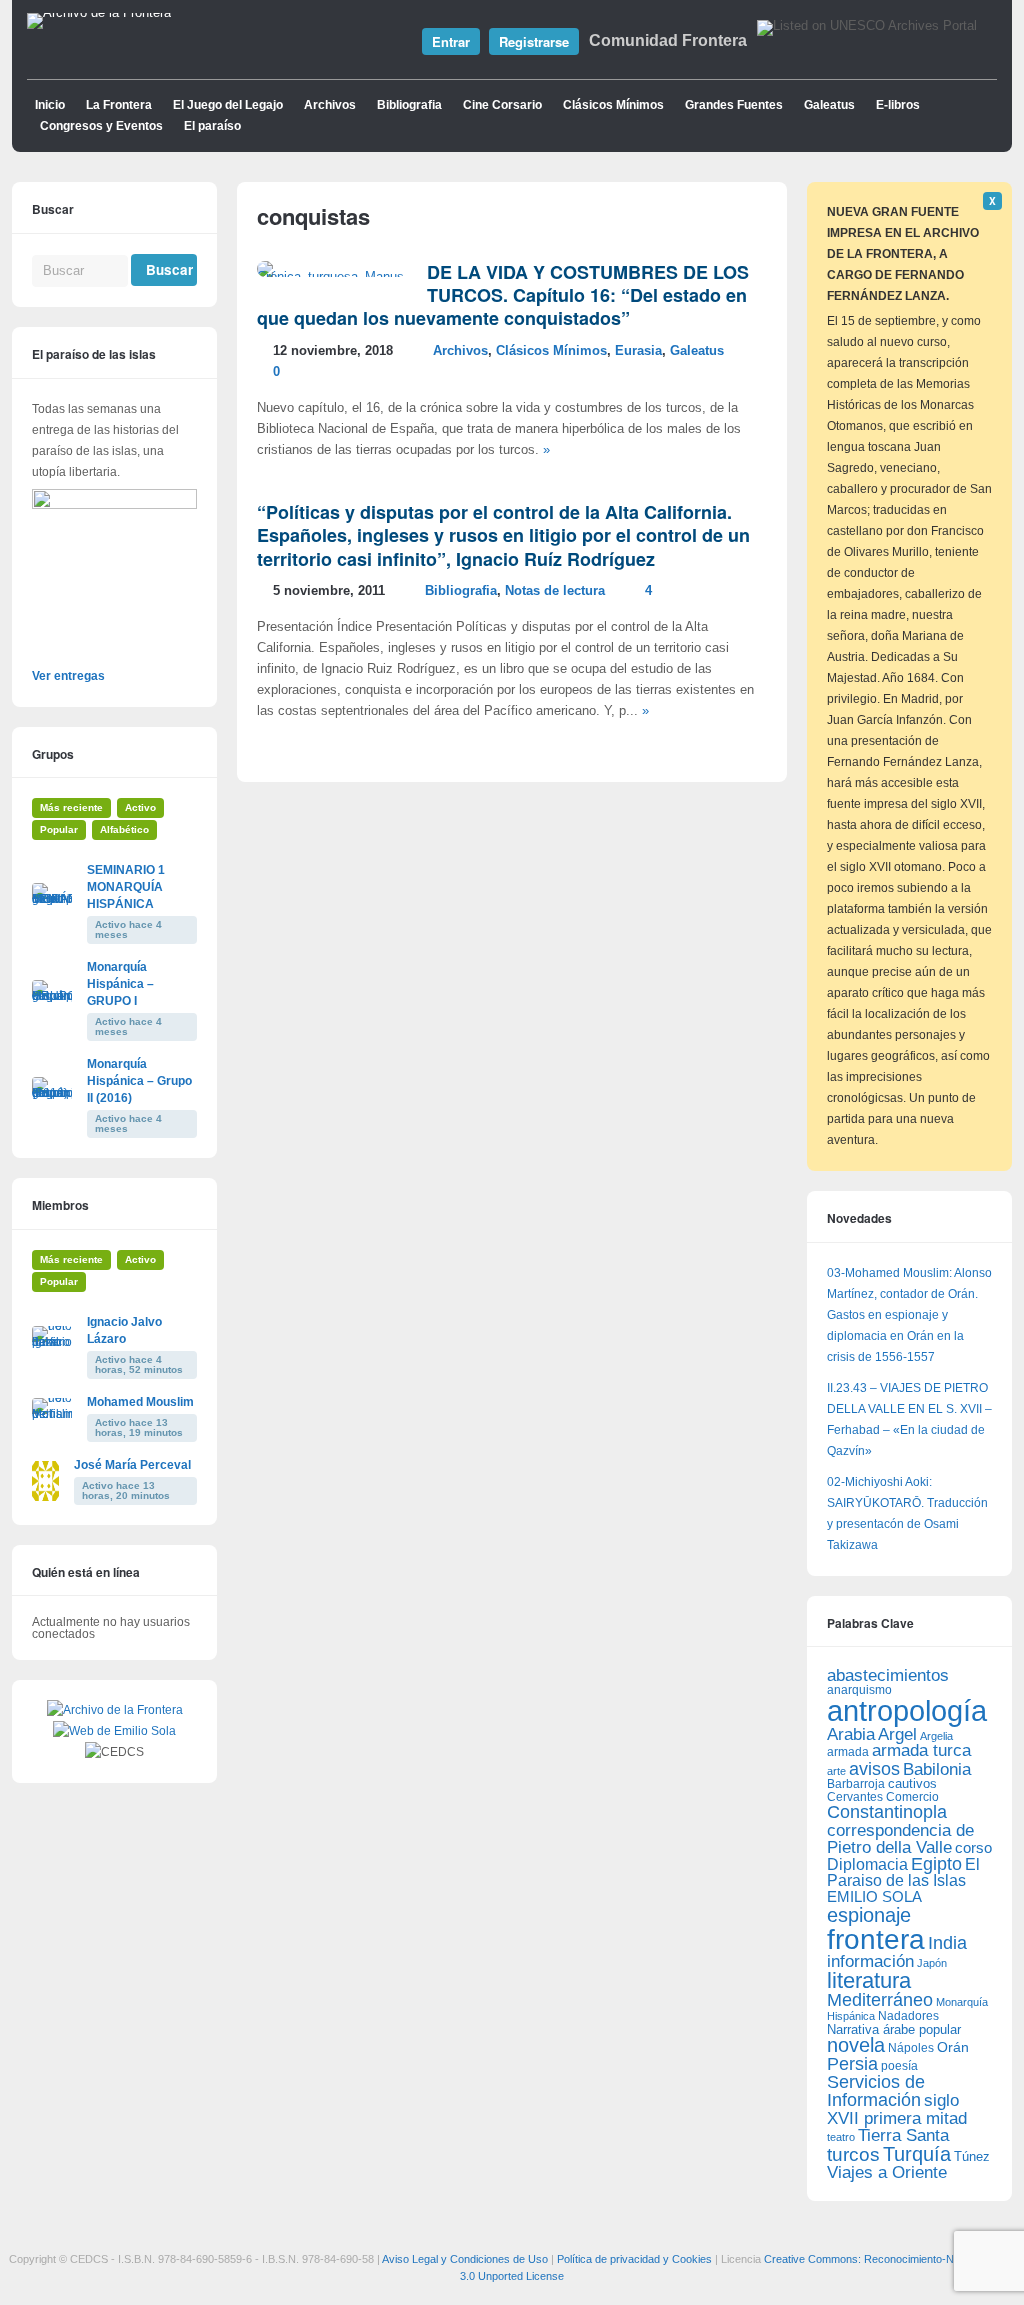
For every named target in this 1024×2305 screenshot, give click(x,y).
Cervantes (855, 1797)
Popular (59, 829)
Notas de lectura (555, 591)
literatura (869, 1980)
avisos (874, 1768)
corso (973, 1847)
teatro (841, 2137)
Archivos (330, 105)
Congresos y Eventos (101, 126)
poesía (899, 2066)
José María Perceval (132, 1465)
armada (848, 1752)
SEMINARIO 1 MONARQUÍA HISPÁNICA (126, 887)
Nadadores (908, 2016)
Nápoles (911, 2048)
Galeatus (829, 105)
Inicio (50, 105)
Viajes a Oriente (887, 2172)
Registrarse (534, 41)
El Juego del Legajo (228, 105)
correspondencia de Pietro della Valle (900, 1839)
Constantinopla (887, 1812)
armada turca (921, 1750)
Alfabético (124, 829)
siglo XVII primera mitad (897, 2109)
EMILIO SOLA (874, 1896)
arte (836, 1771)
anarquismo (859, 1689)
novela (856, 2045)
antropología (907, 1710)
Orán (953, 2047)
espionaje (869, 1914)
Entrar (451, 41)
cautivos (912, 1784)
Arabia (851, 1734)
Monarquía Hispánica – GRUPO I (120, 984)
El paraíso (212, 126)
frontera (876, 1939)
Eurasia (638, 351)
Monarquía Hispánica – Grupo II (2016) (139, 1081)
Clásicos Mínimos (613, 105)
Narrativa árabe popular (894, 2029)
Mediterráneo (880, 2000)
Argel (897, 1734)
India (947, 1943)
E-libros (898, 105)
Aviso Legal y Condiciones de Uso (465, 2259)
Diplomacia (867, 1864)
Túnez (972, 2156)
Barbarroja (856, 1783)
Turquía (917, 2153)
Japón (932, 1963)
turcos (853, 2154)
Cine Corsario (502, 105)
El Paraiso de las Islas (903, 1873)
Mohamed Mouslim (140, 1402)
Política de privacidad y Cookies (634, 2259)
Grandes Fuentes (734, 105)
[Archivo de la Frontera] (99, 13)
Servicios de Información (876, 2091)
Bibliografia (409, 105)
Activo (140, 807)
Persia (852, 2064)
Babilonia (937, 1769)
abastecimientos (888, 1675)
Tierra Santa (903, 2135)
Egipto (936, 1864)
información (870, 1961)
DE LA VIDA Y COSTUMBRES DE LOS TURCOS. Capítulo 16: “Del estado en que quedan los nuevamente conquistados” (503, 295)
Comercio (912, 1796)
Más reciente (71, 807)
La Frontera (119, 105)
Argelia (936, 1736)
